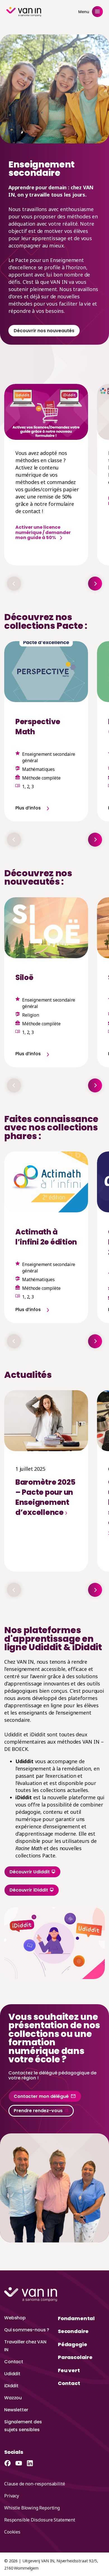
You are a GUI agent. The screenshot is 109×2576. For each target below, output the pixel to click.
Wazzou (13, 2398)
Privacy (12, 2496)
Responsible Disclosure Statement (40, 2520)
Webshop (15, 2318)
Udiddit (12, 2374)
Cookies (12, 2532)
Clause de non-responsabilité (35, 2484)
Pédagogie (72, 2344)
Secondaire (73, 2331)
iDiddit (11, 2386)
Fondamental (76, 2318)
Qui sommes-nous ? (27, 2330)
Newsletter (16, 2410)
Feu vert (69, 2370)
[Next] (95, 584)
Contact (14, 2362)
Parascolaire (75, 2357)
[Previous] (14, 584)
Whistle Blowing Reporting (32, 2508)
